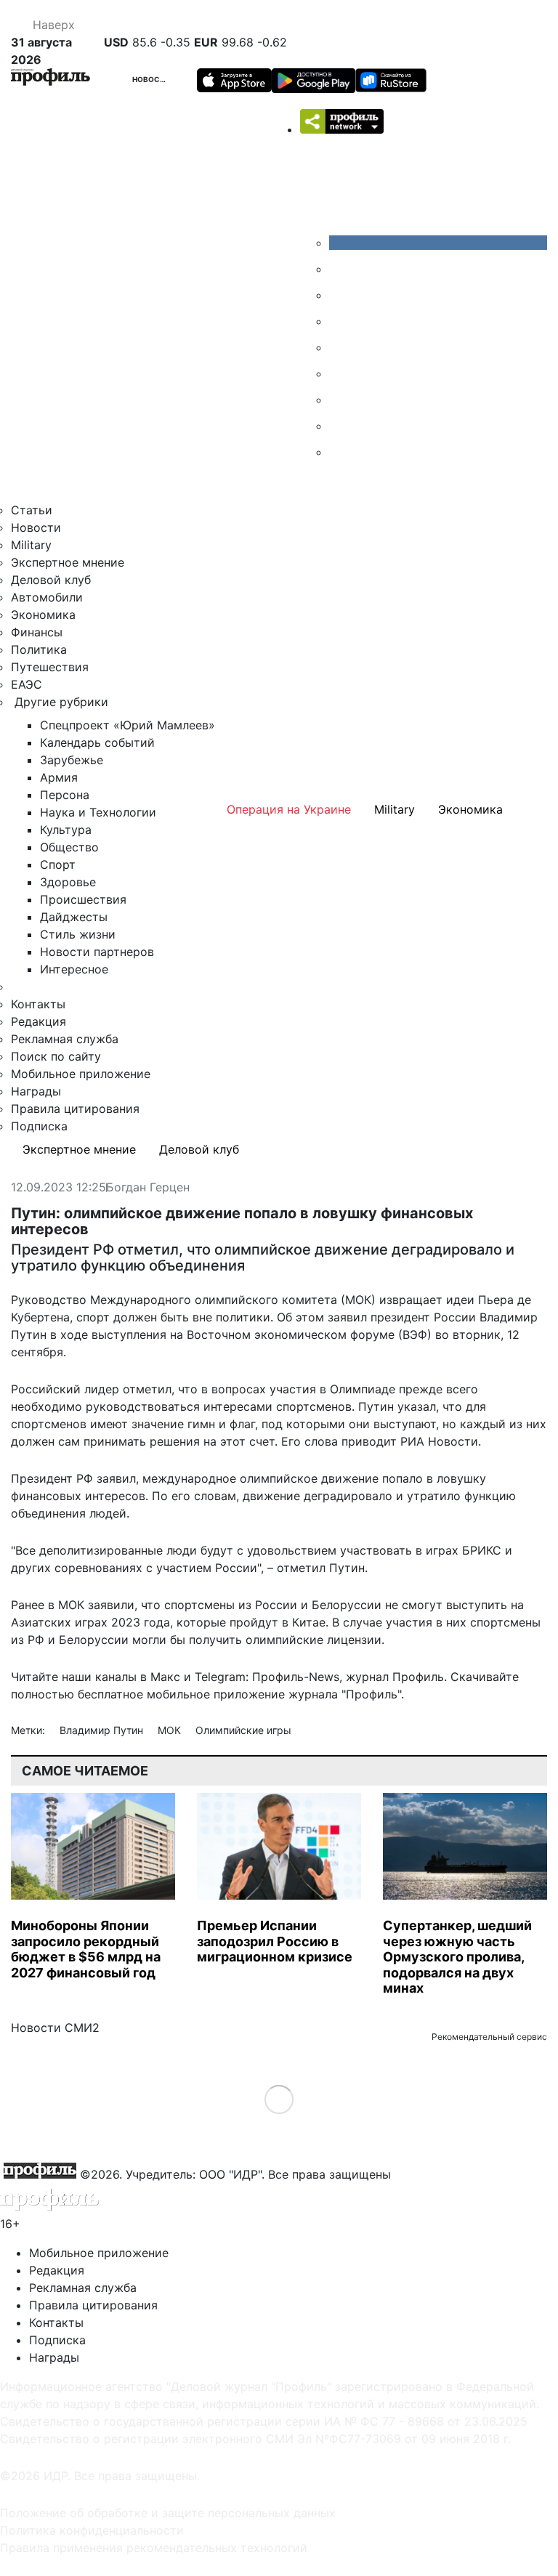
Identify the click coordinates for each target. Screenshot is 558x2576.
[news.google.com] (340, 373)
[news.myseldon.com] (340, 347)
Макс (165, 1677)
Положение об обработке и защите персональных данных (168, 2513)
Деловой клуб (51, 580)
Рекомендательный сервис (489, 2037)
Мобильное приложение (81, 1074)
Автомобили (47, 597)
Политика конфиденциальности (92, 2530)
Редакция (39, 1021)
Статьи (32, 510)
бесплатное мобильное (144, 1694)
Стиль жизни (78, 934)
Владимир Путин (103, 1730)
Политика (39, 649)
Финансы (37, 632)
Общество (69, 847)
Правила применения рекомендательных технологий (154, 2548)
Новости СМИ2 (55, 2028)
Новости (152, 79)
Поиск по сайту (56, 1056)
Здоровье (68, 882)
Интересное (74, 969)
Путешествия (50, 667)
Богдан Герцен (148, 1188)
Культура (66, 830)
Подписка (39, 1126)
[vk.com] (438, 243)
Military (31, 545)
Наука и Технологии (98, 812)
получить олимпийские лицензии (285, 1640)
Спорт (58, 864)
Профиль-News (296, 1677)
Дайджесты (74, 917)
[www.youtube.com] (340, 295)
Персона (65, 795)
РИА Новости (439, 1441)
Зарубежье (72, 760)
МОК (171, 1730)
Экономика (43, 615)
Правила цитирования (75, 1109)
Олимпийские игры (243, 1730)
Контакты (38, 1004)
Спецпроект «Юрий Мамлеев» (128, 725)
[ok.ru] (340, 269)
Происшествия (83, 899)
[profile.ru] (340, 426)
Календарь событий (97, 742)
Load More (279, 2098)
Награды (36, 1091)
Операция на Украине (289, 809)
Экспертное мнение (68, 562)
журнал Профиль (395, 1677)
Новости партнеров (97, 952)
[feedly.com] (340, 400)
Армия (59, 777)
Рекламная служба (65, 1039)
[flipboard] (340, 452)
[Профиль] (50, 79)
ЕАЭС (27, 684)
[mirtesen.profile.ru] (340, 321)
